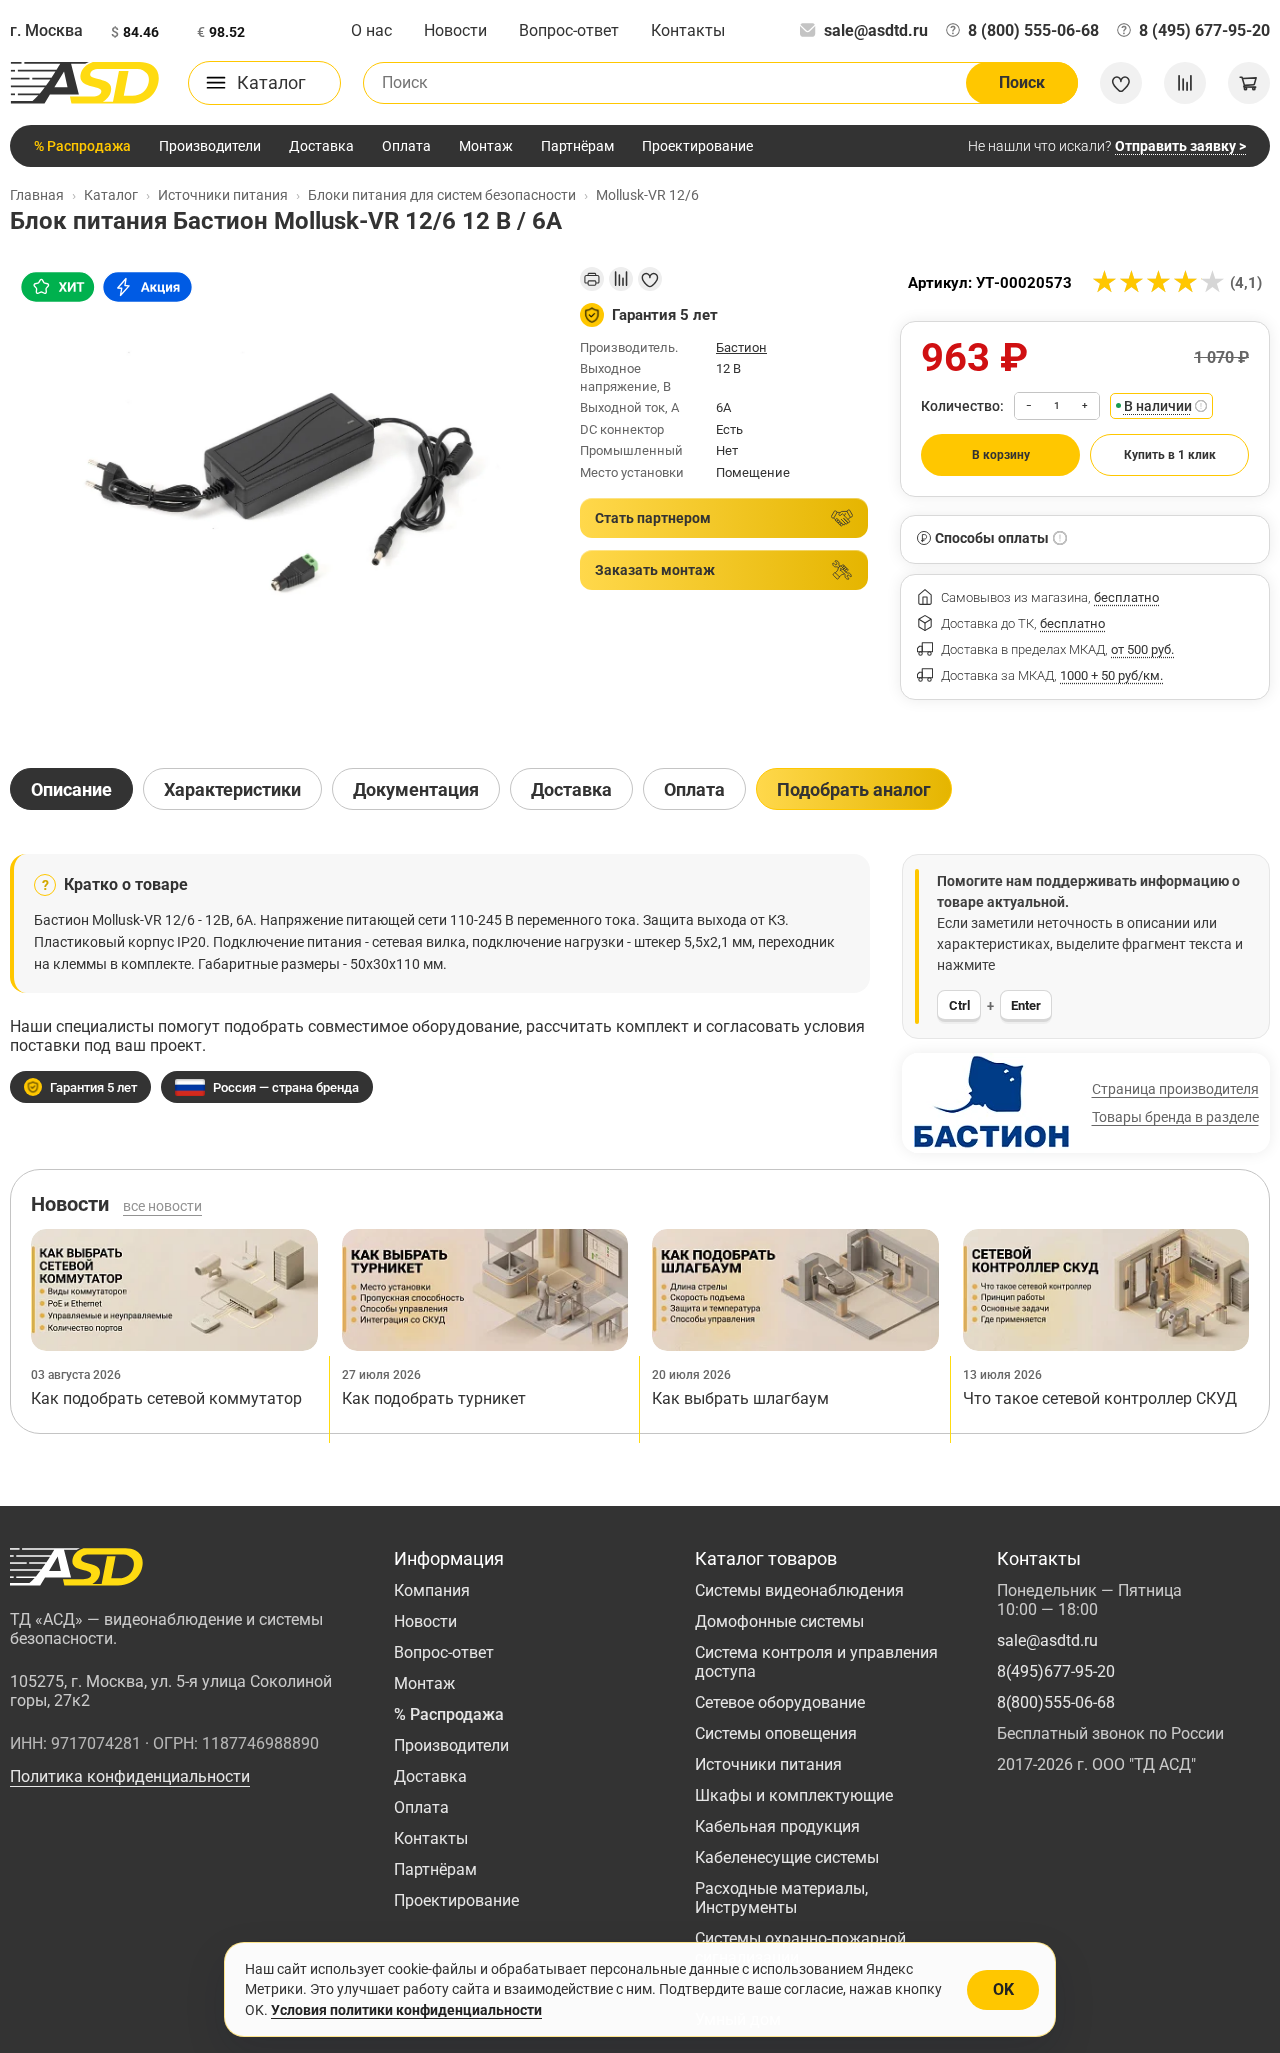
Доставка (321, 146)
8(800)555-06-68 (1056, 1702)
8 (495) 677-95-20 (1204, 30)
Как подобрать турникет (434, 1398)
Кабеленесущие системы (787, 1857)
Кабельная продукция (777, 1826)
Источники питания (768, 1764)
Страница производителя (1175, 1089)
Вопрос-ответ (569, 30)
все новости (162, 1206)
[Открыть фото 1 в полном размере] (279, 499)
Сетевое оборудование (780, 1702)
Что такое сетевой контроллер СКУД (1100, 1398)
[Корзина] (1249, 83)
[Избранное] (1121, 83)
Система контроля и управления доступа (816, 1662)
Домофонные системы (779, 1621)
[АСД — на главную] (85, 83)
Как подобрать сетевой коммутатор (166, 1398)
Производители (210, 146)
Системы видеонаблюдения (799, 1590)
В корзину (1001, 455)
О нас (371, 30)
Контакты (688, 30)
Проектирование (697, 146)
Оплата (406, 146)
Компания (432, 1590)
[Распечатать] (592, 279)
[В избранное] (650, 279)
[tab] (71, 789)
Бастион (741, 347)
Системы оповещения (776, 1733)
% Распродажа (82, 146)
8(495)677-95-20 (1056, 1671)
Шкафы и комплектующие (794, 1795)
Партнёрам (577, 146)
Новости (455, 30)
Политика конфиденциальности (130, 1776)
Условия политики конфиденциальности (406, 2010)
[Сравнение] (1185, 83)
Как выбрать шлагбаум (740, 1398)
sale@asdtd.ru (876, 30)
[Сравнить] (621, 279)
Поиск (1022, 82)
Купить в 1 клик (1170, 455)
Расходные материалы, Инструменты (781, 1898)
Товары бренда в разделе (1175, 1117)
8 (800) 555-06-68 (1033, 30)
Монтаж (486, 146)
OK (1003, 1989)
